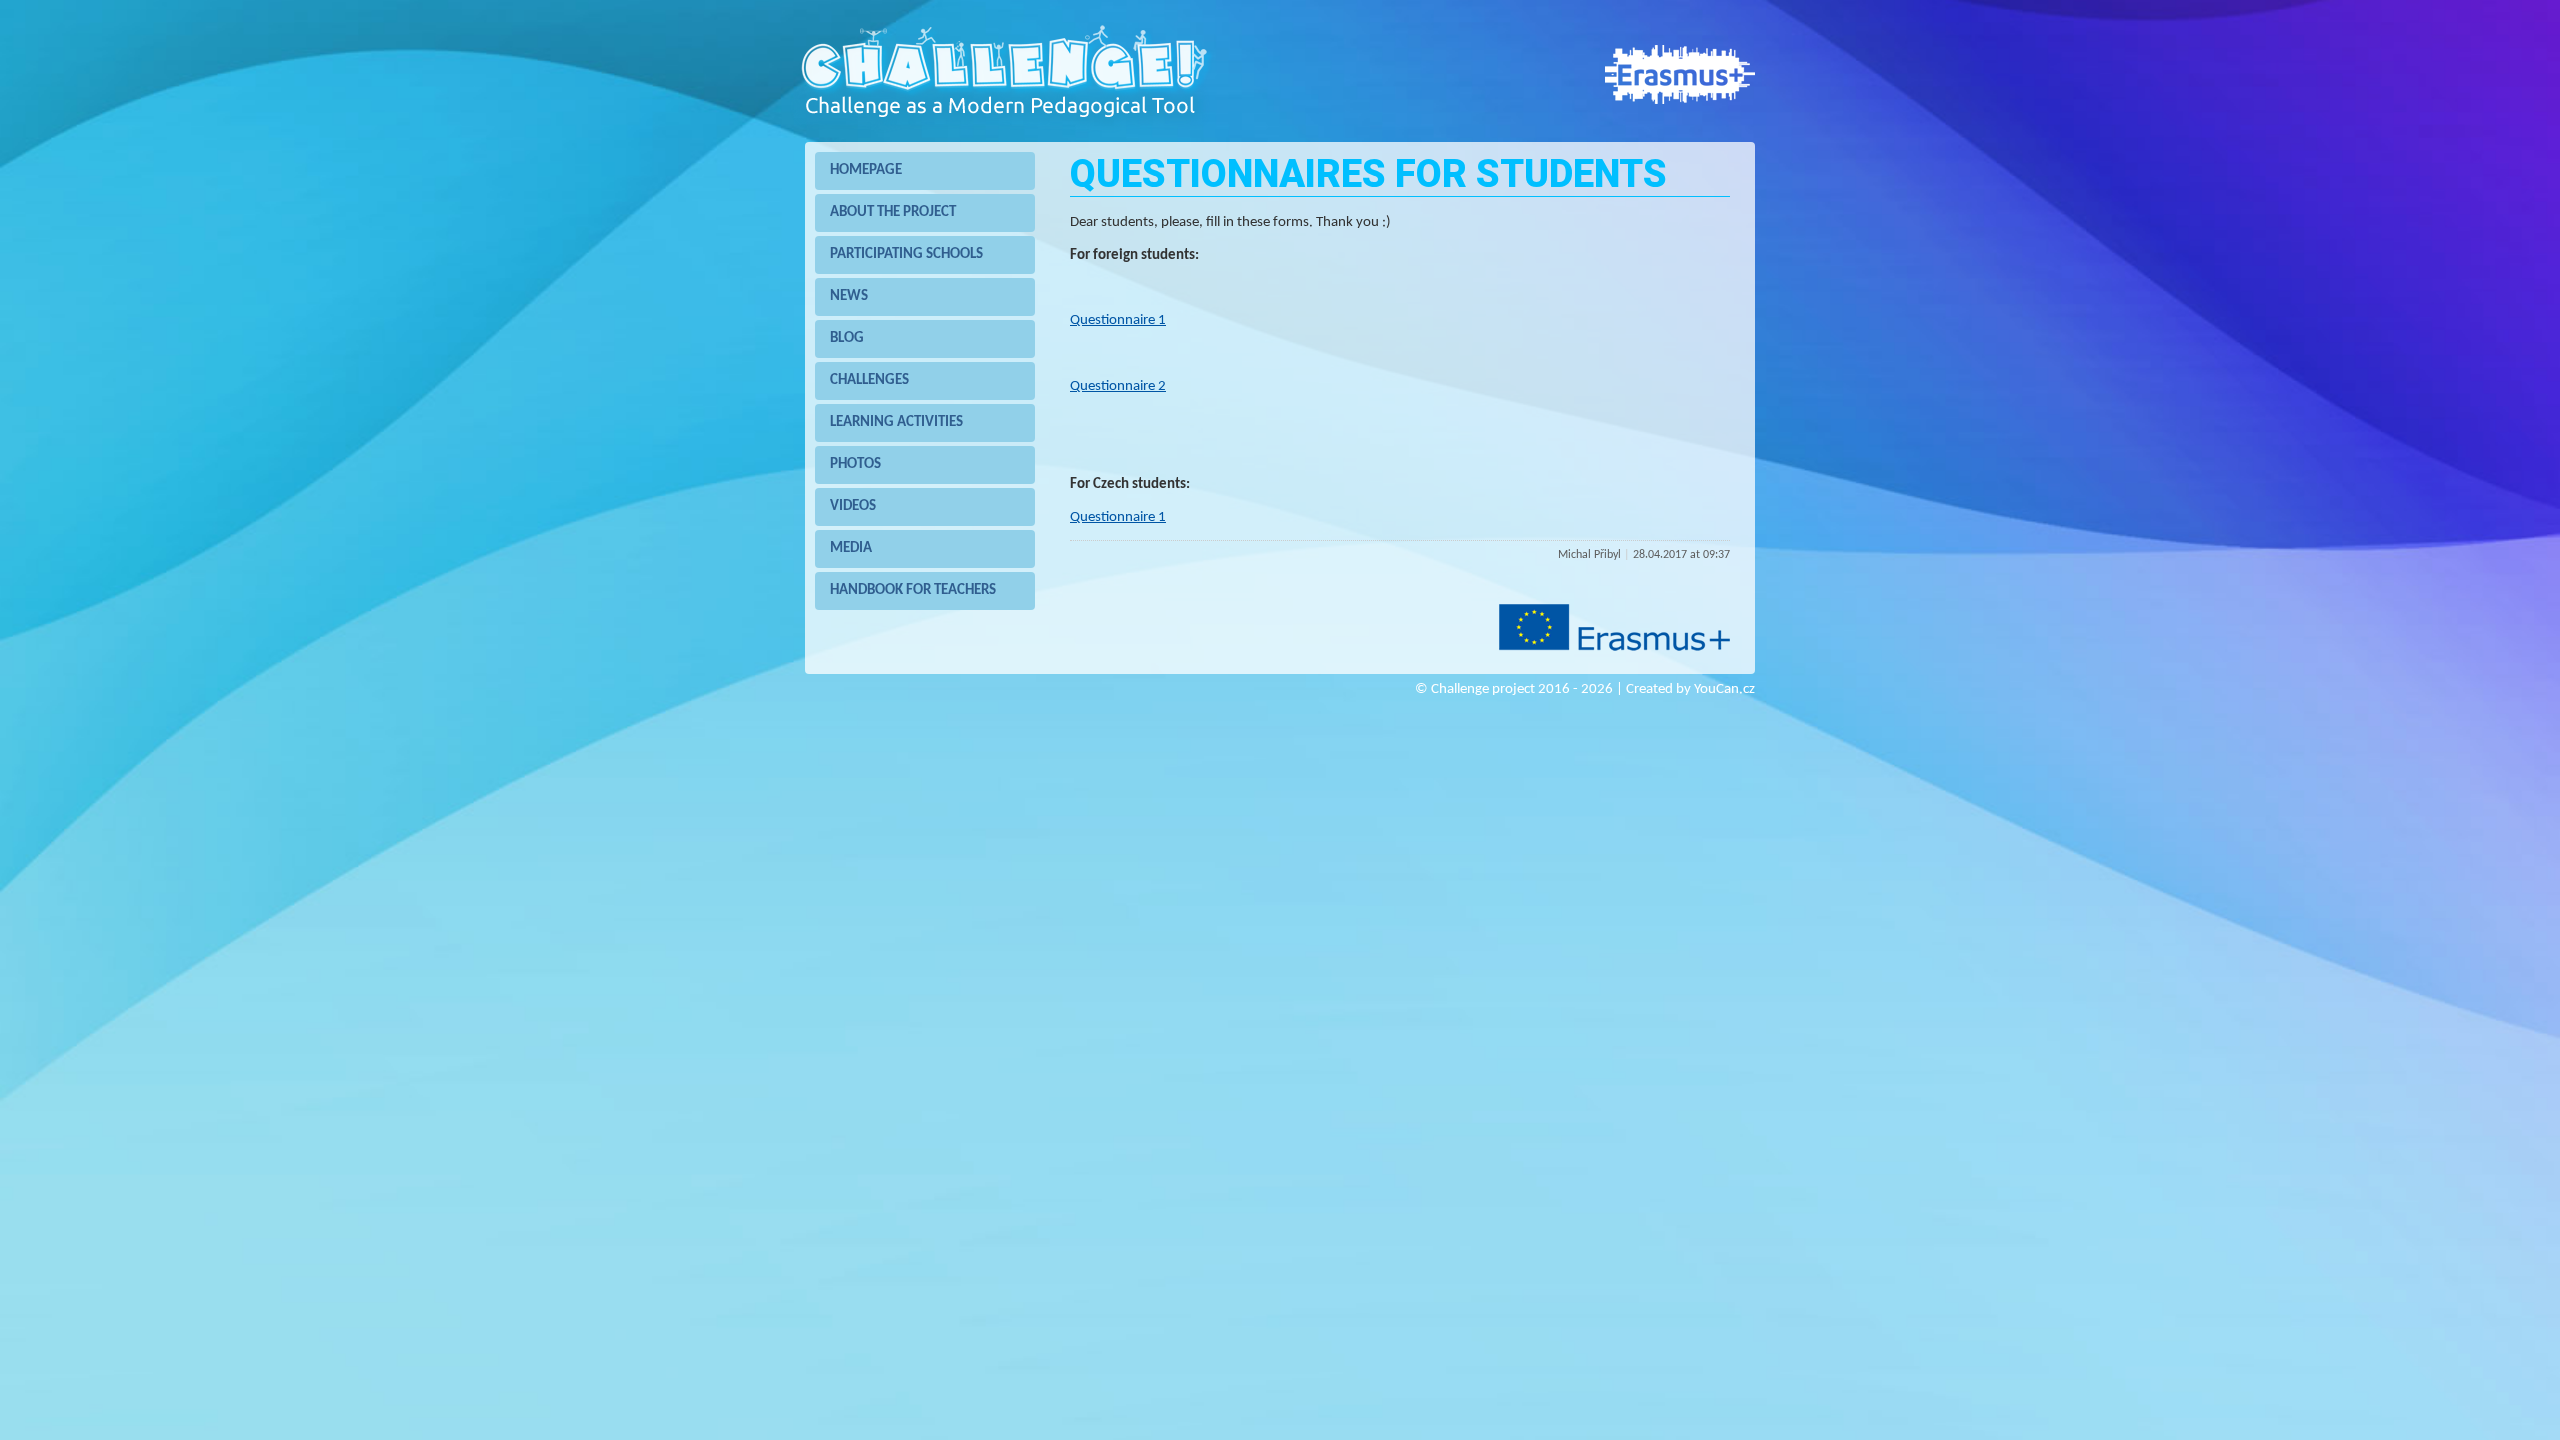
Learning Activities (896, 422)
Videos (853, 506)
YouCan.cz (1724, 688)
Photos (855, 464)
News (849, 296)
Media (851, 548)
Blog (847, 338)
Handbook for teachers (913, 590)
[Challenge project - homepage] (1002, 129)
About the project (893, 212)
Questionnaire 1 (1118, 320)
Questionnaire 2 (1118, 386)
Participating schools (906, 254)
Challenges (869, 380)
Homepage (866, 170)
